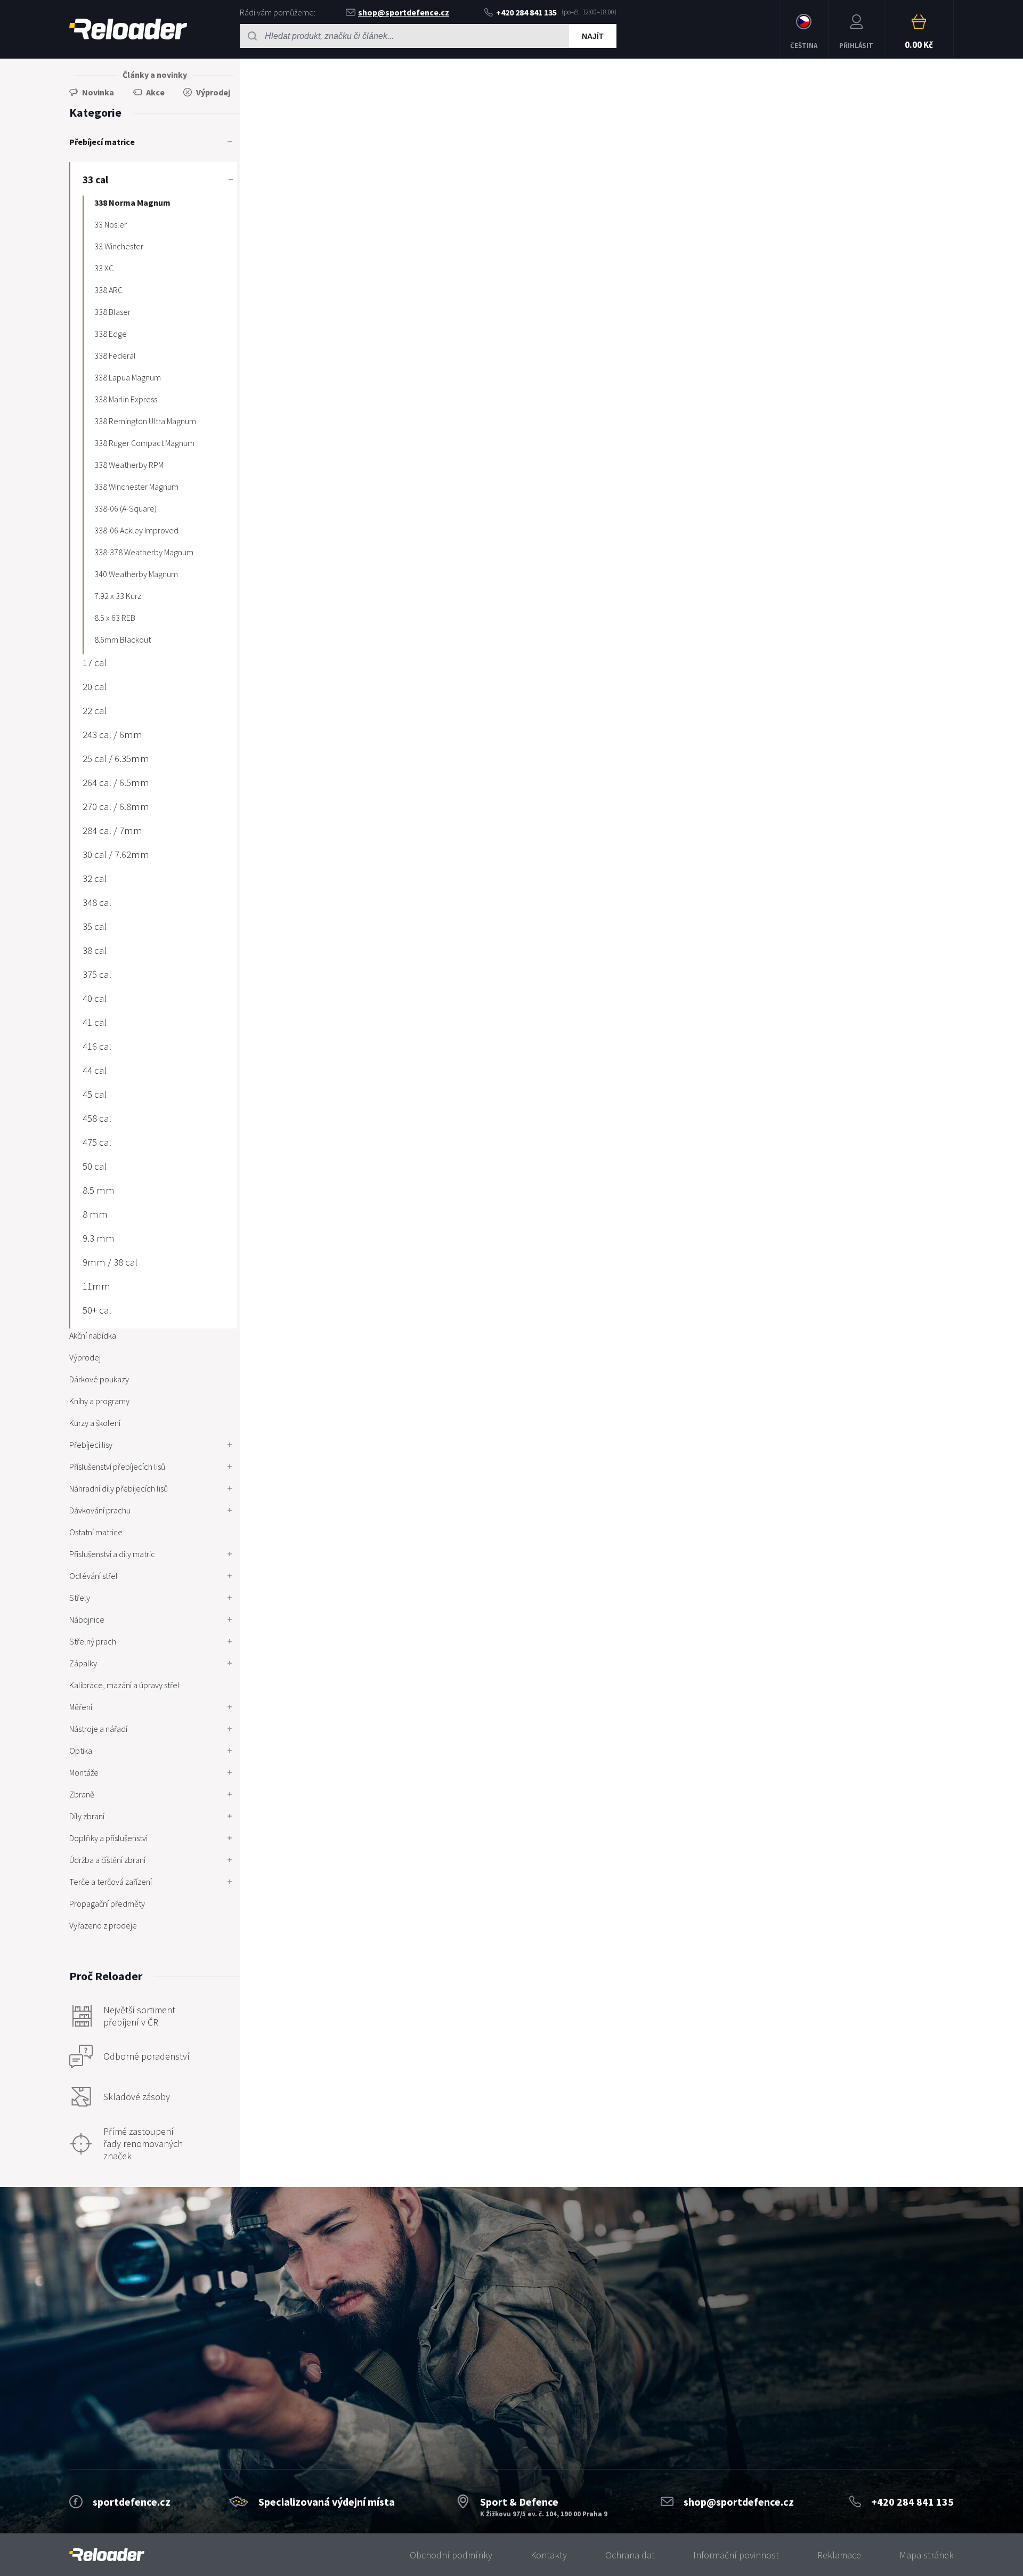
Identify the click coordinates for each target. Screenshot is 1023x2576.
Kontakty (549, 2555)
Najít (593, 36)
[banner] (107, 2555)
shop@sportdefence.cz (404, 12)
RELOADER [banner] (128, 29)
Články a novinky (155, 75)
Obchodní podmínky (451, 2555)
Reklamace (839, 2555)
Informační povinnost (736, 2555)
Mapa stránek (927, 2555)
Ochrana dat (630, 2555)
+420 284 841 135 (526, 12)
